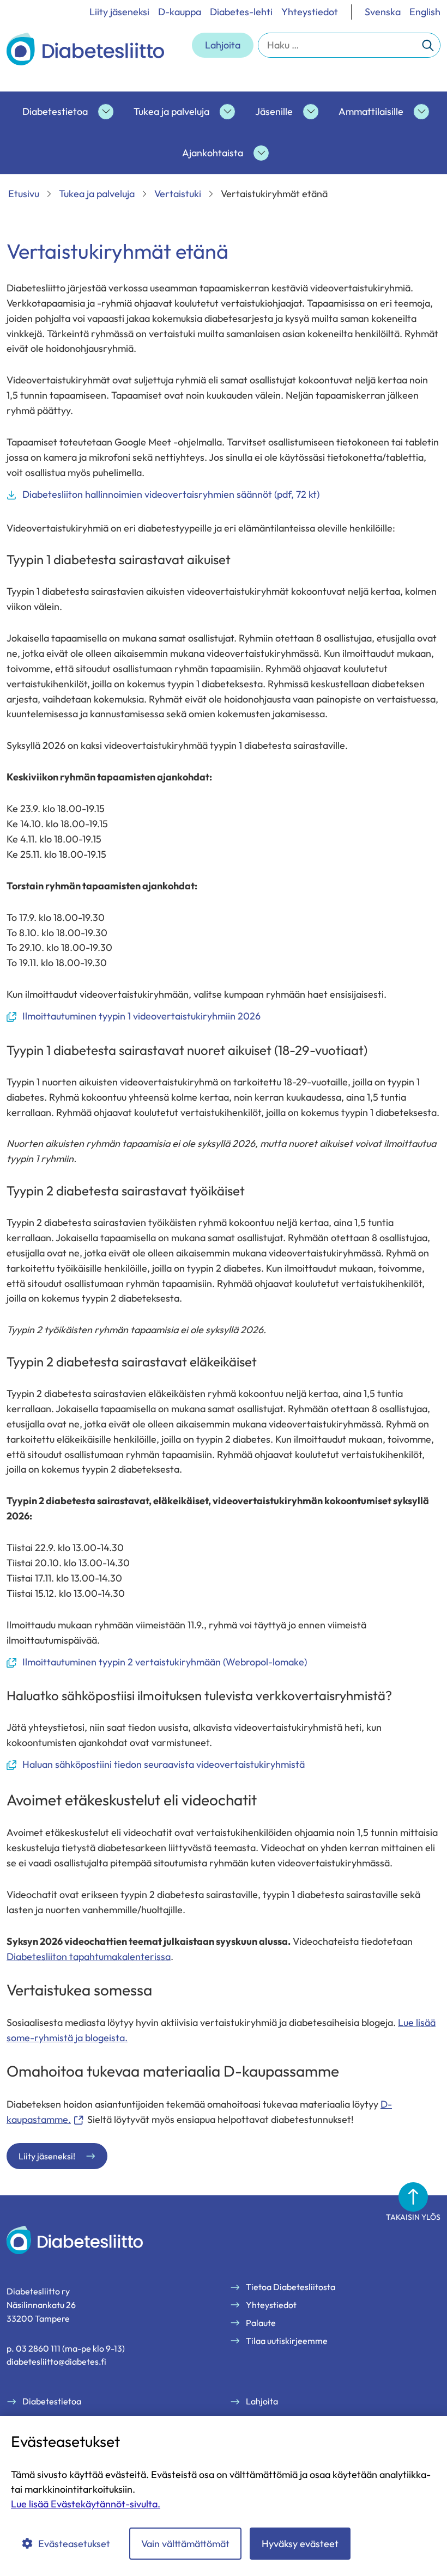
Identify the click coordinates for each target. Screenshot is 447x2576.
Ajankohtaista (213, 153)
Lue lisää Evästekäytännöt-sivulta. (86, 2504)
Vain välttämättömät (185, 2544)
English (425, 12)
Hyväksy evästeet (300, 2544)
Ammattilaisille (371, 111)
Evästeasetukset (74, 2544)
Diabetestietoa (55, 111)
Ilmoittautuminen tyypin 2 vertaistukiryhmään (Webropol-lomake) (157, 1662)
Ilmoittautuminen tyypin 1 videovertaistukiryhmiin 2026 (134, 1017)
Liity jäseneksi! (47, 2156)
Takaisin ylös (413, 2217)
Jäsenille (274, 111)
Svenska (383, 12)
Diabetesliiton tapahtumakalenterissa (89, 1957)
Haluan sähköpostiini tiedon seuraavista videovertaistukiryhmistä (156, 1765)
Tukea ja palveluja (171, 111)
